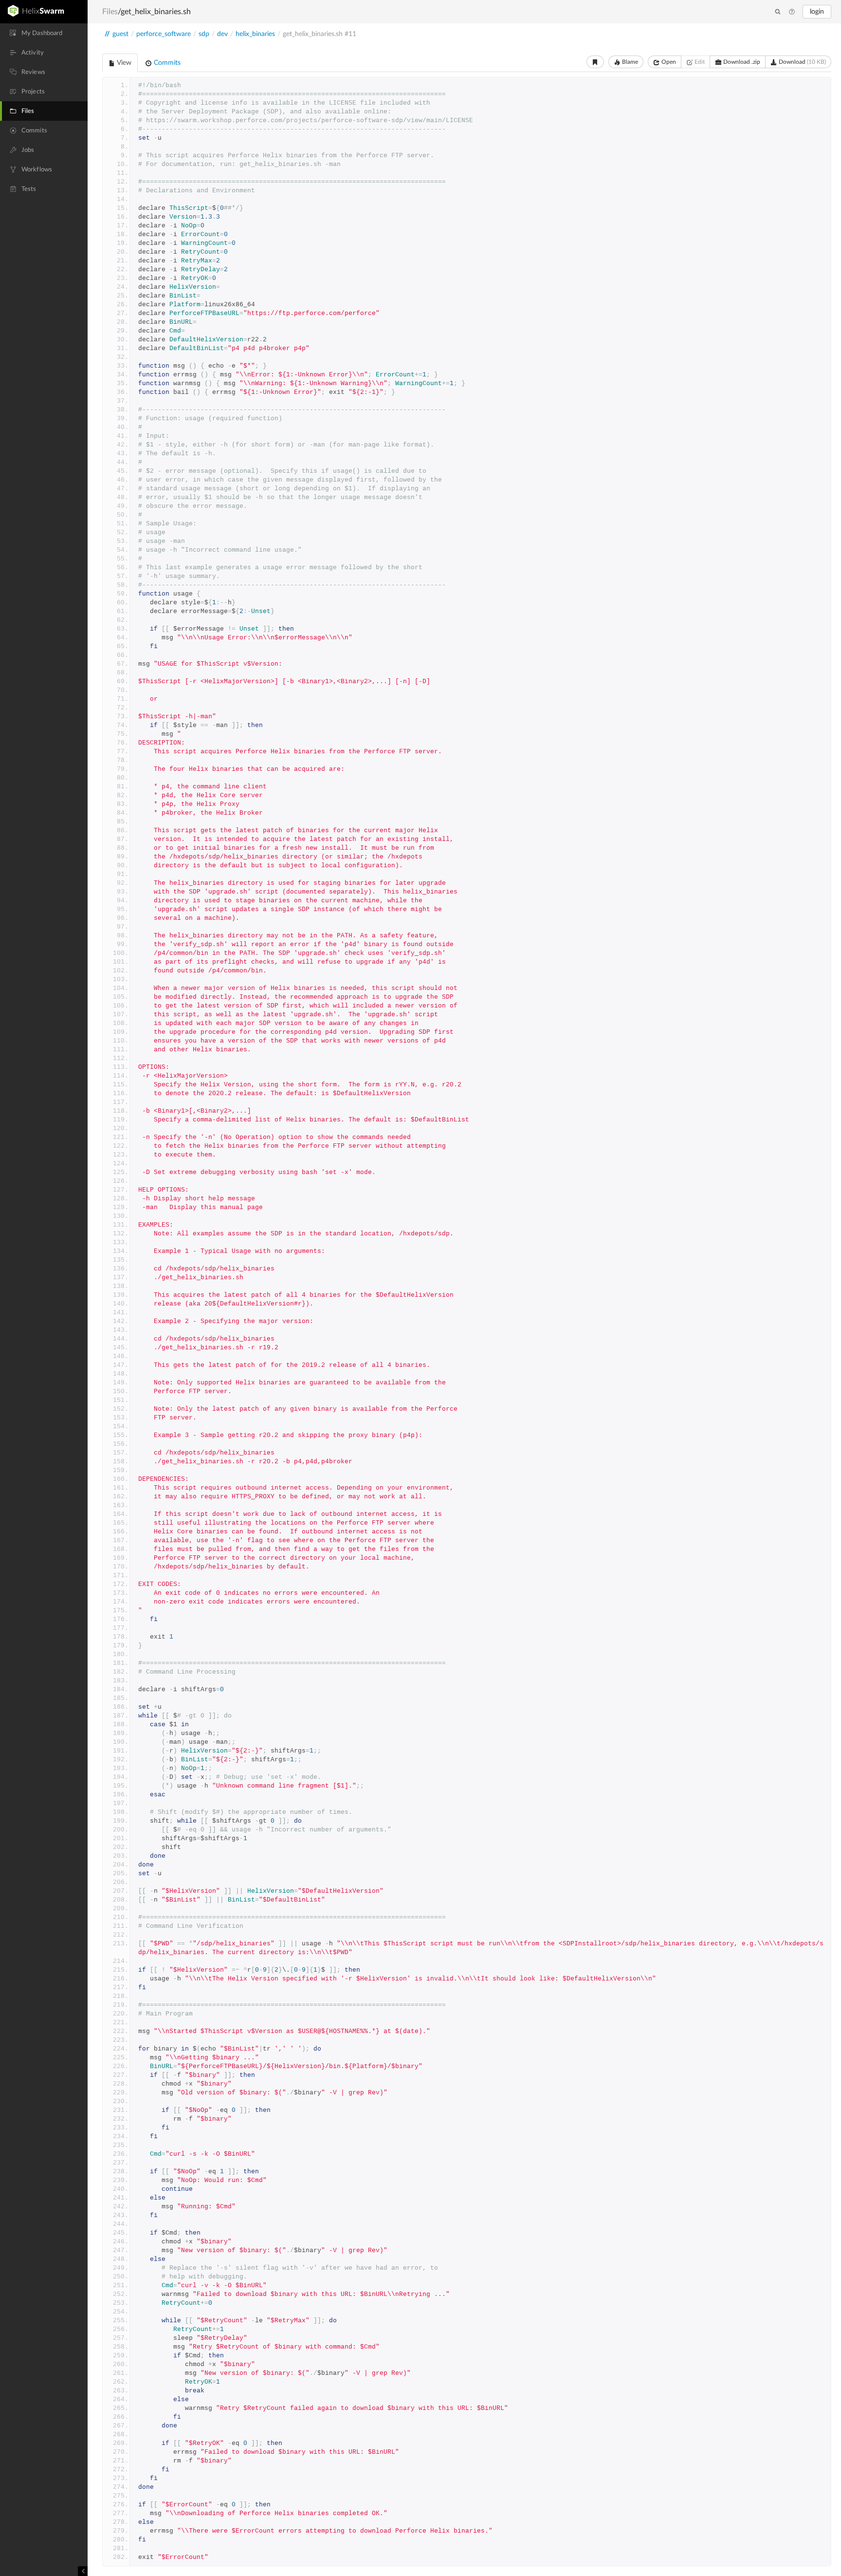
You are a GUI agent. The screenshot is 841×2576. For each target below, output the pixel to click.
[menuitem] (44, 33)
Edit (699, 62)
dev (222, 34)
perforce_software (164, 34)
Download (802, 62)
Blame (629, 62)
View (123, 63)
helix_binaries (255, 34)
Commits (166, 63)
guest (120, 34)
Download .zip (741, 62)
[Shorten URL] (595, 62)
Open (668, 62)
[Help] (792, 12)
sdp (204, 34)
